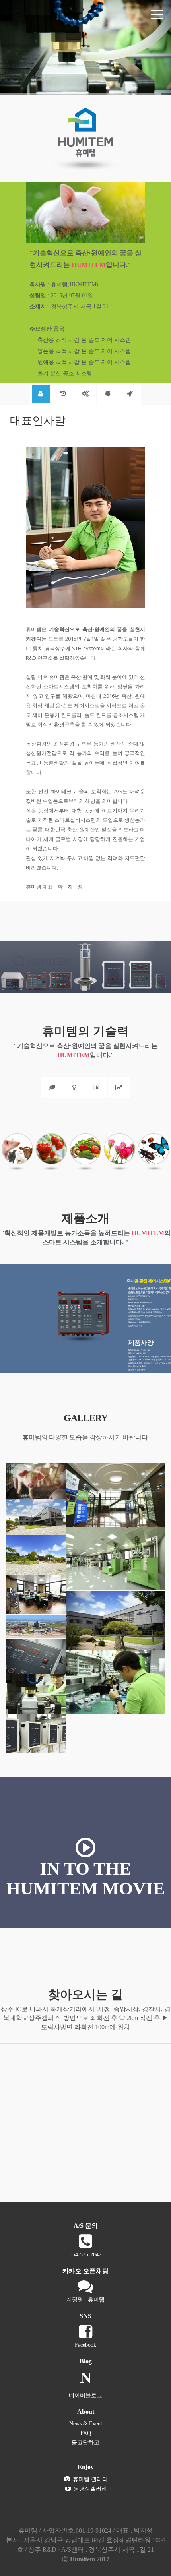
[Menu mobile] (157, 16)
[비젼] (130, 394)
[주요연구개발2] (119, 1088)
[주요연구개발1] (97, 1088)
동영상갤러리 (89, 2489)
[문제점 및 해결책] (74, 1088)
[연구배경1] (52, 1088)
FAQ (86, 2433)
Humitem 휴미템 (42, 14)
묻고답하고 (85, 2443)
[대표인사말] (41, 394)
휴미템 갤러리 (89, 2479)
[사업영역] (85, 394)
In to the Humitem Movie (86, 1879)
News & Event (86, 2424)
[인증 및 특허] (108, 394)
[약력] (63, 394)
